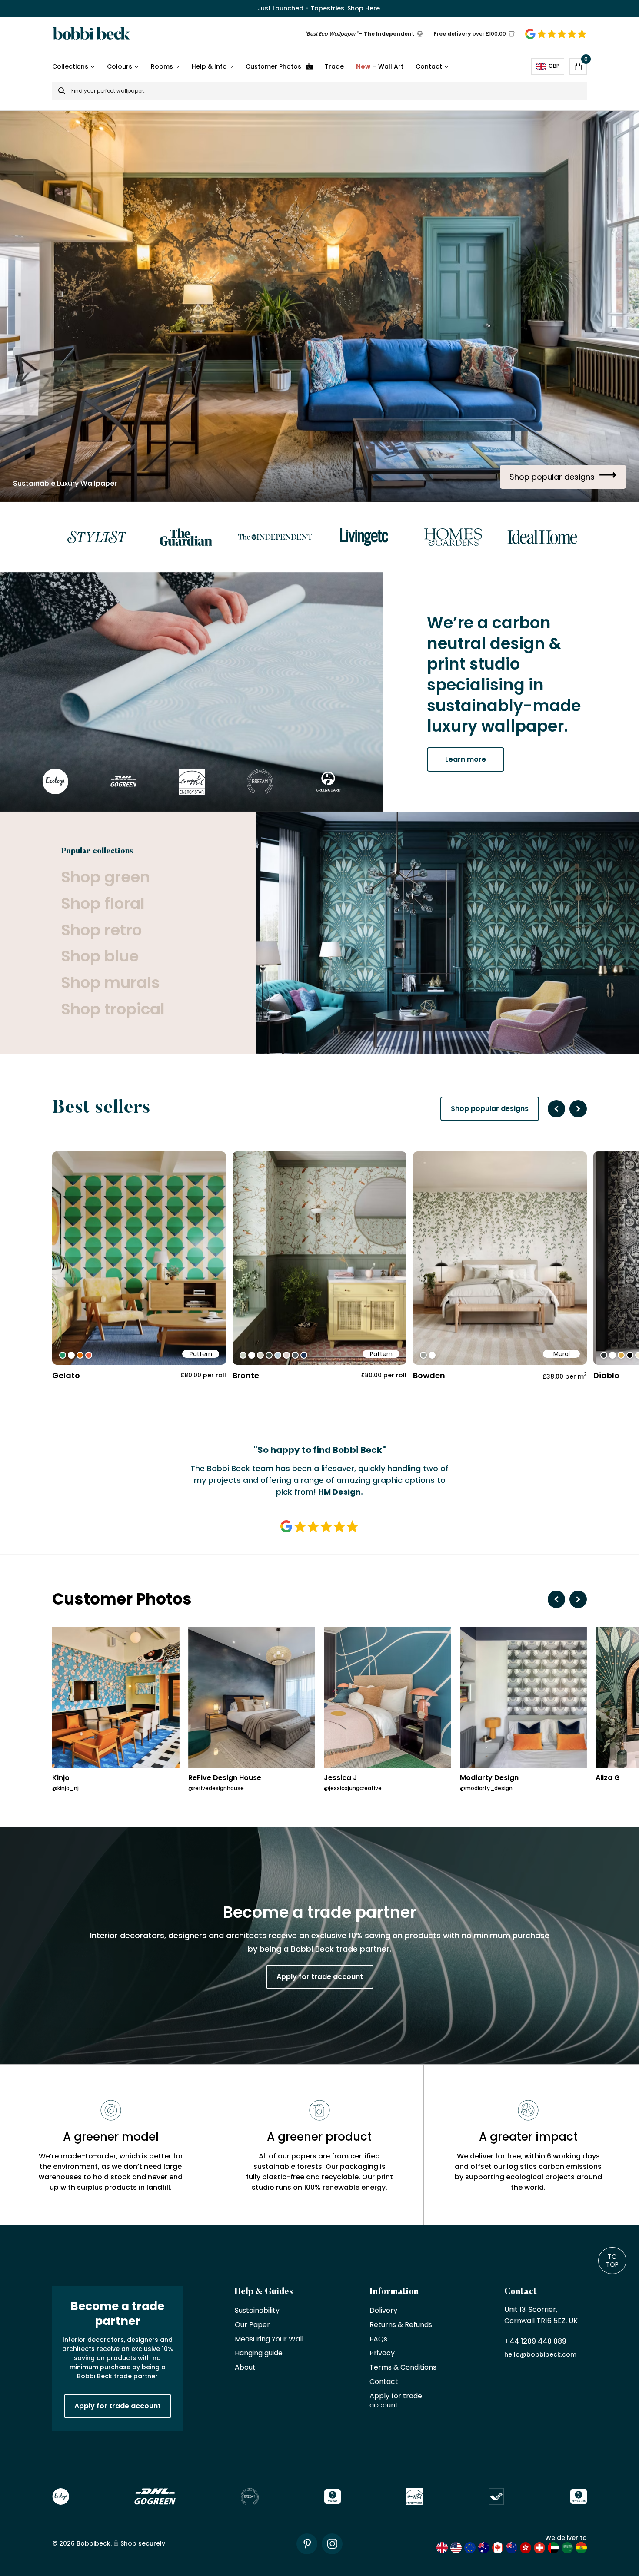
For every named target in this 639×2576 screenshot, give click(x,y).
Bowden (429, 1375)
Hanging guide (259, 2353)
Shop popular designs (490, 1109)
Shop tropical (113, 1010)
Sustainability (257, 2311)
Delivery (383, 2311)
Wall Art (380, 66)
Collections (70, 66)
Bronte (246, 1375)
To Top (612, 2261)
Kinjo (61, 1778)
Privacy (382, 2353)
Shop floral (103, 904)
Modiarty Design (489, 1778)
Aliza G (608, 1778)
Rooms (162, 66)
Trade (334, 66)
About (245, 2368)
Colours (120, 66)
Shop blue (100, 956)
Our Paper (252, 2325)
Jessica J (341, 1778)
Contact (429, 66)
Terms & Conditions (403, 2368)
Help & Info (209, 66)
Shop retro (101, 930)
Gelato (66, 1375)
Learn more (466, 759)
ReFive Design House (225, 1778)
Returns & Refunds (401, 2325)
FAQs (378, 2339)
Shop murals (110, 983)
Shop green (105, 877)
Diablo (606, 1375)
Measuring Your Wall (269, 2339)
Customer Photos (273, 66)
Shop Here (364, 8)
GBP (554, 66)
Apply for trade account (320, 1977)
